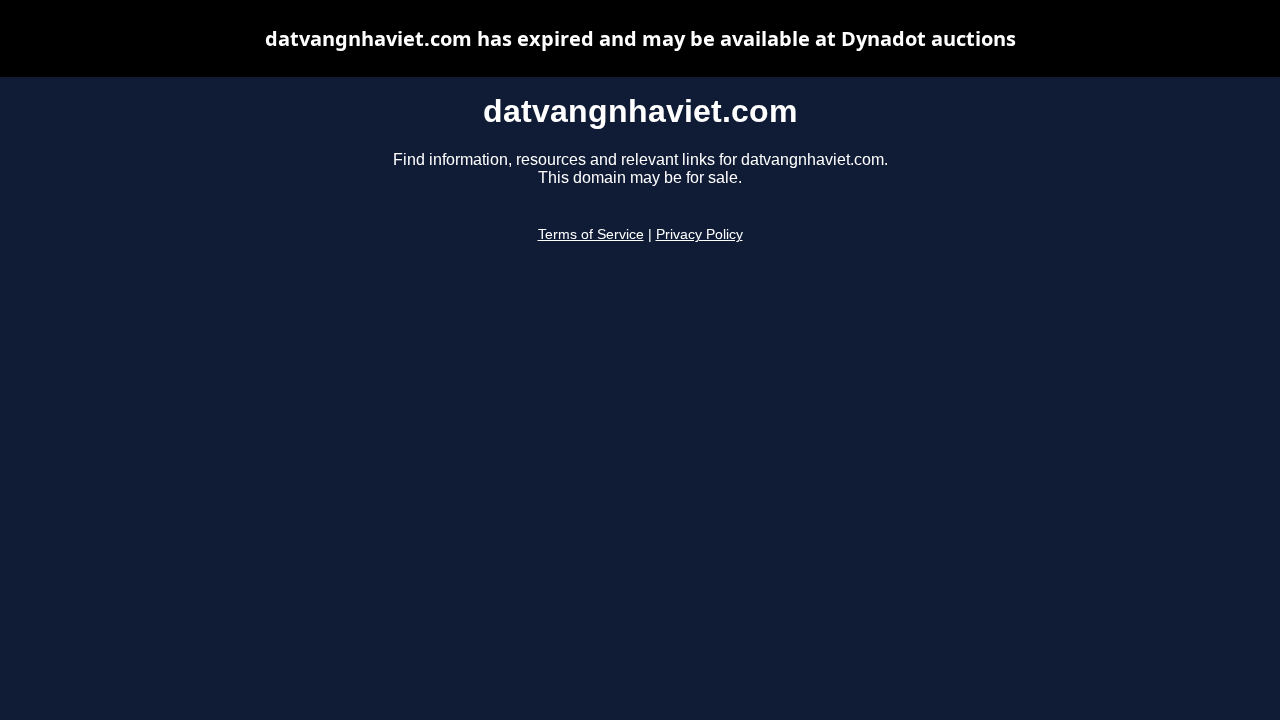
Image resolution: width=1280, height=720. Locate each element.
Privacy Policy (699, 234)
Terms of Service (591, 234)
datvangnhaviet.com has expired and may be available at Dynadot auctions (640, 38)
